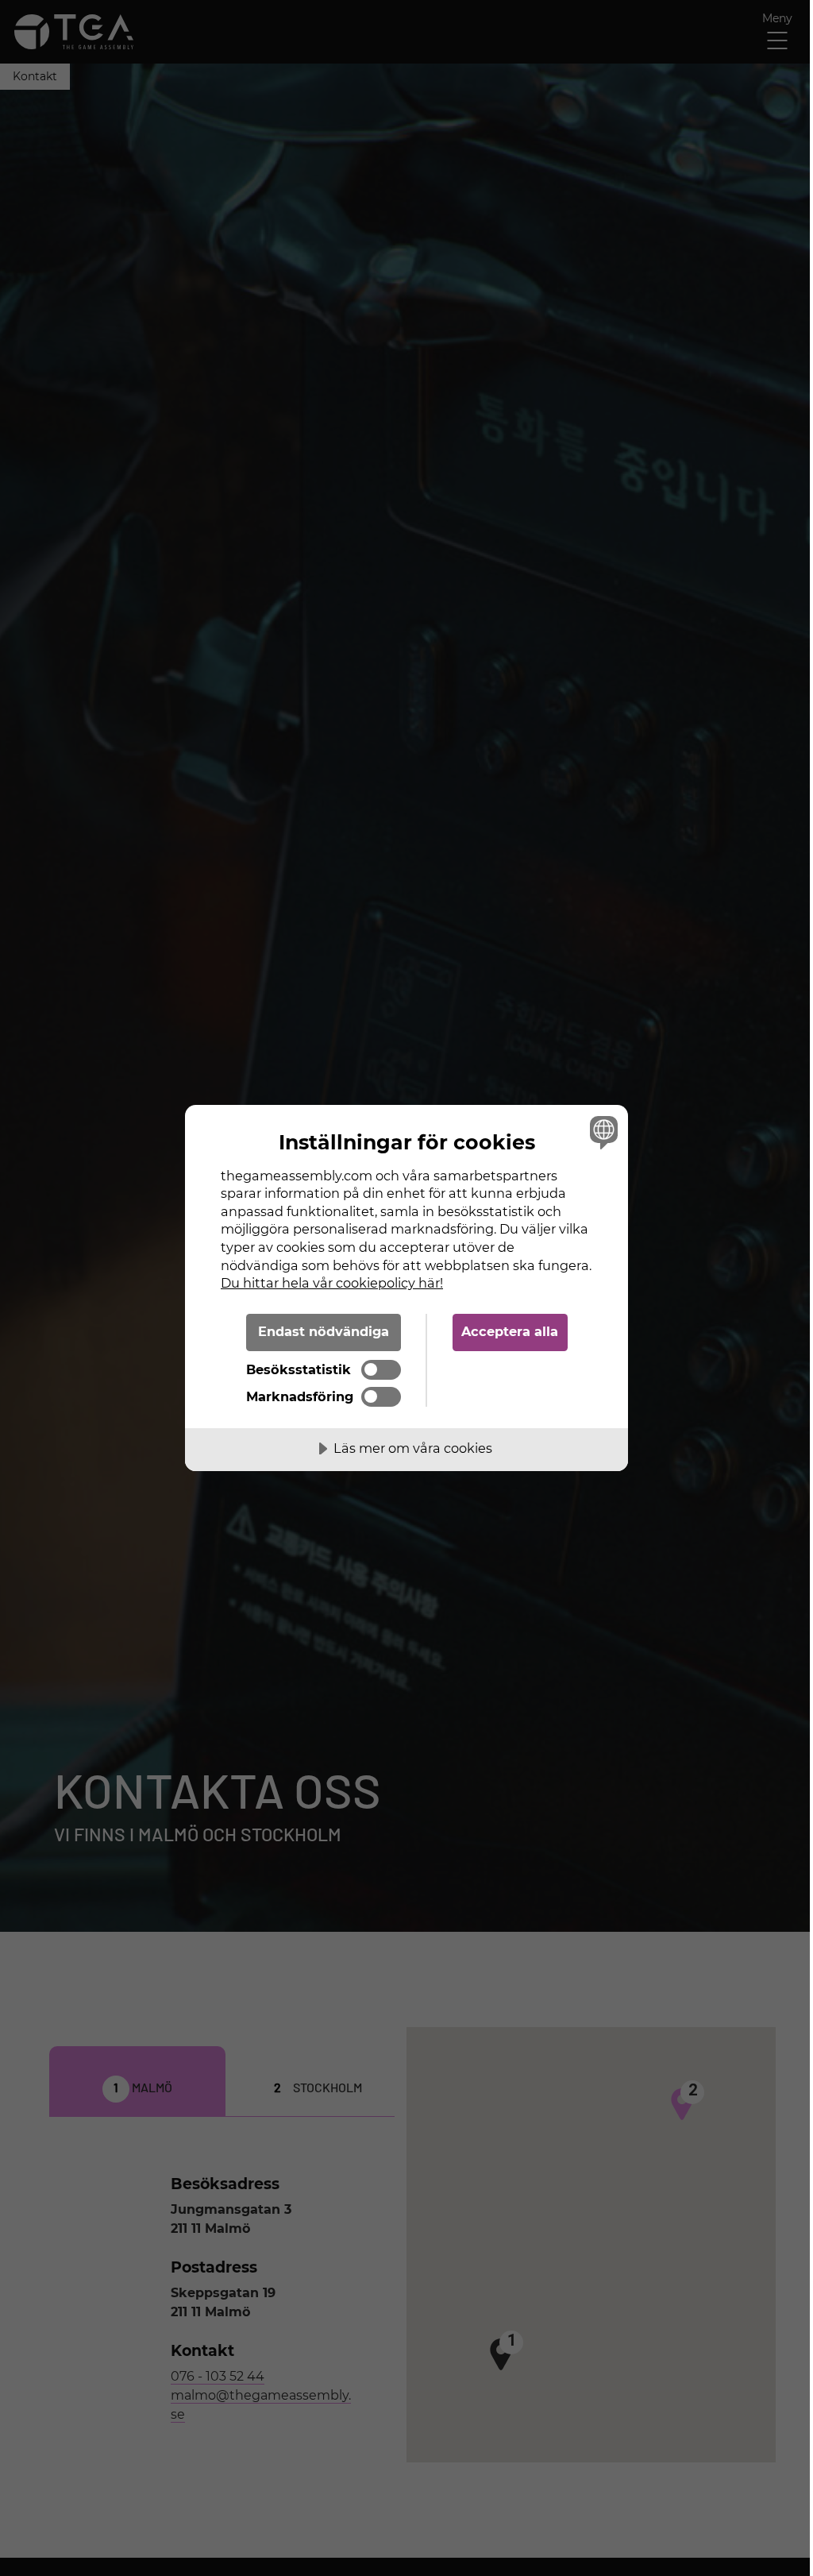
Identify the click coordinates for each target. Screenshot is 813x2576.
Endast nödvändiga (324, 1331)
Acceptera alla (510, 1331)
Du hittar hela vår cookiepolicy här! (332, 1283)
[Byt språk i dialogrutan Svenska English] (602, 1132)
